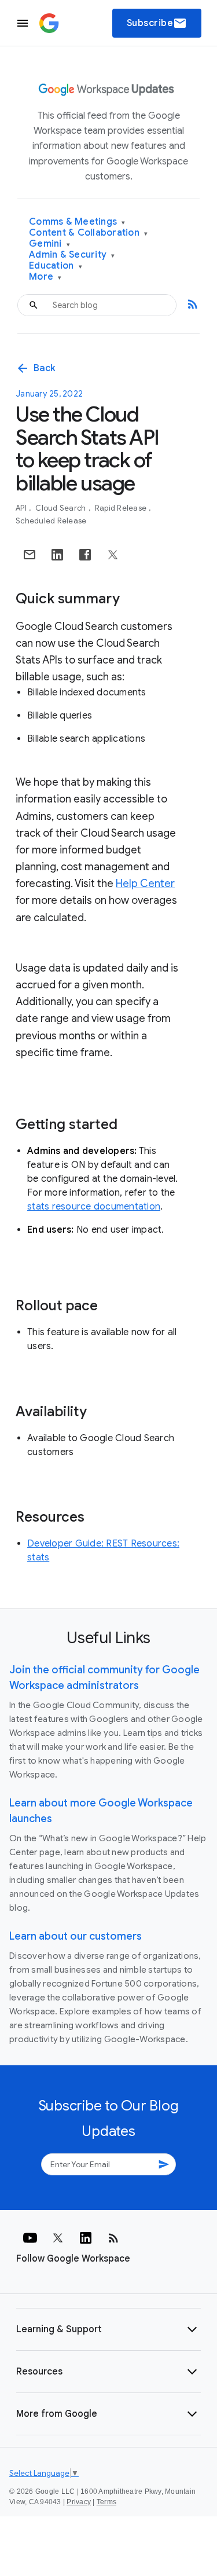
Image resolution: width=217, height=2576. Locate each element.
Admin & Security (72, 255)
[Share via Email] (30, 555)
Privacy (79, 2502)
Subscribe (157, 23)
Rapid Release (122, 508)
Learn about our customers (76, 1936)
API (22, 508)
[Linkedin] (86, 2238)
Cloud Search (61, 508)
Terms (106, 2502)
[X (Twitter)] (58, 2238)
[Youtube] (30, 2238)
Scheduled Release (51, 521)
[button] (108, 2329)
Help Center (145, 884)
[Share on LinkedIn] (57, 555)
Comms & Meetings (77, 222)
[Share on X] (113, 555)
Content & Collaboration (88, 233)
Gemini (49, 244)
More (45, 277)
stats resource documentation (94, 1207)
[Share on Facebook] (85, 555)
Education (56, 266)
